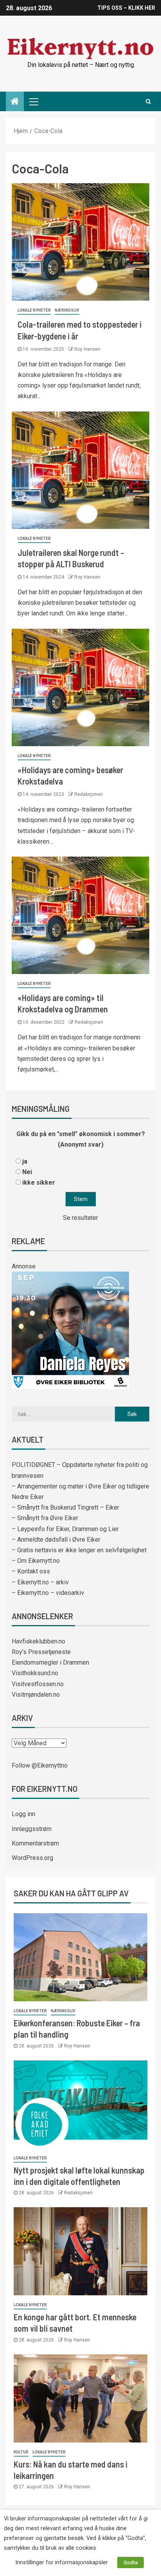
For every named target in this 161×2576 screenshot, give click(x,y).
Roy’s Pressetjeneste (41, 1652)
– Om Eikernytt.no (36, 1561)
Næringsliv (67, 310)
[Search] (148, 101)
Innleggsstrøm (32, 1829)
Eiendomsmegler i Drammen (50, 1662)
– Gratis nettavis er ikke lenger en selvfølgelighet (79, 1550)
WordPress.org (32, 1858)
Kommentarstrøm (35, 1843)
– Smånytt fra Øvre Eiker (45, 1518)
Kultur (21, 2452)
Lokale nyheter (34, 310)
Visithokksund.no (35, 1673)
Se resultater (80, 1218)
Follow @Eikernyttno (40, 1765)
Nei (27, 1172)
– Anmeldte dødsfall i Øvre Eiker (56, 1540)
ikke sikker (39, 1182)
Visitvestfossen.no (38, 1684)
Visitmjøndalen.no (36, 1695)
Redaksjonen (89, 794)
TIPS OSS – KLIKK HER (126, 8)
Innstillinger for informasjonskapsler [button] (62, 2562)
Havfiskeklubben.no (38, 1641)
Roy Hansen (87, 349)
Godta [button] (131, 2562)
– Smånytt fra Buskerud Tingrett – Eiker (65, 1507)
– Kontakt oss (31, 1571)
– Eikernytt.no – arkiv (40, 1582)
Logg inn (23, 1814)
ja (25, 1161)
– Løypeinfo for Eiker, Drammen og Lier (65, 1529)
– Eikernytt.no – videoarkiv (48, 1593)
